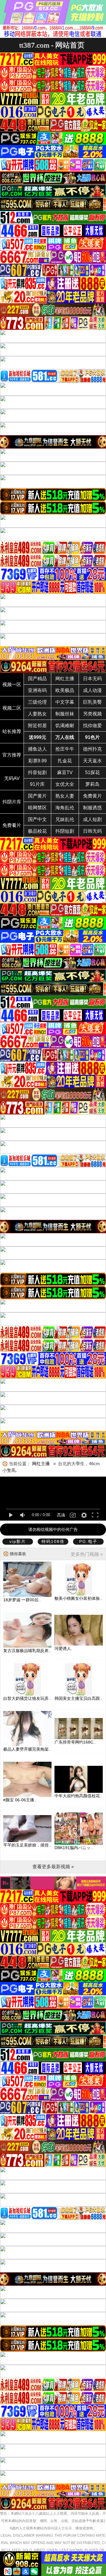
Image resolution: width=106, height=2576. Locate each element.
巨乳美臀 (92, 702)
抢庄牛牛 (65, 749)
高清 (61, 1515)
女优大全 (65, 784)
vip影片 (18, 1541)
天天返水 (92, 761)
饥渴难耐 (65, 726)
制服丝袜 (65, 714)
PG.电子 (88, 1541)
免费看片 (12, 825)
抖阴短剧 (65, 831)
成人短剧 (92, 819)
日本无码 (92, 679)
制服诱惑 (92, 808)
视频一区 (12, 684)
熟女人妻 (65, 796)
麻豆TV (65, 772)
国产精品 (37, 679)
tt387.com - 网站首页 (52, 45)
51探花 (92, 772)
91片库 (37, 784)
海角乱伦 (65, 808)
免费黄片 (92, 796)
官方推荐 (12, 755)
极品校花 (37, 831)
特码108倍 (53, 1541)
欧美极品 (65, 690)
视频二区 (12, 708)
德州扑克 (92, 749)
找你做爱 (92, 726)
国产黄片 (37, 796)
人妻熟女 (37, 714)
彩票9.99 (38, 761)
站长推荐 (12, 731)
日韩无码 (92, 831)
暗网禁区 (37, 808)
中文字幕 (65, 702)
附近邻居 (37, 726)
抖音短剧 (37, 772)
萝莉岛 (92, 784)
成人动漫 (92, 690)
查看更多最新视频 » (53, 1867)
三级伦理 (37, 702)
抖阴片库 (12, 802)
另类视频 (92, 714)
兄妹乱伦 (65, 819)
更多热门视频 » (87, 1554)
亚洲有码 (37, 690)
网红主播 (65, 679)
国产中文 (37, 819)
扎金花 (65, 761)
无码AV (12, 778)
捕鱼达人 (37, 749)
